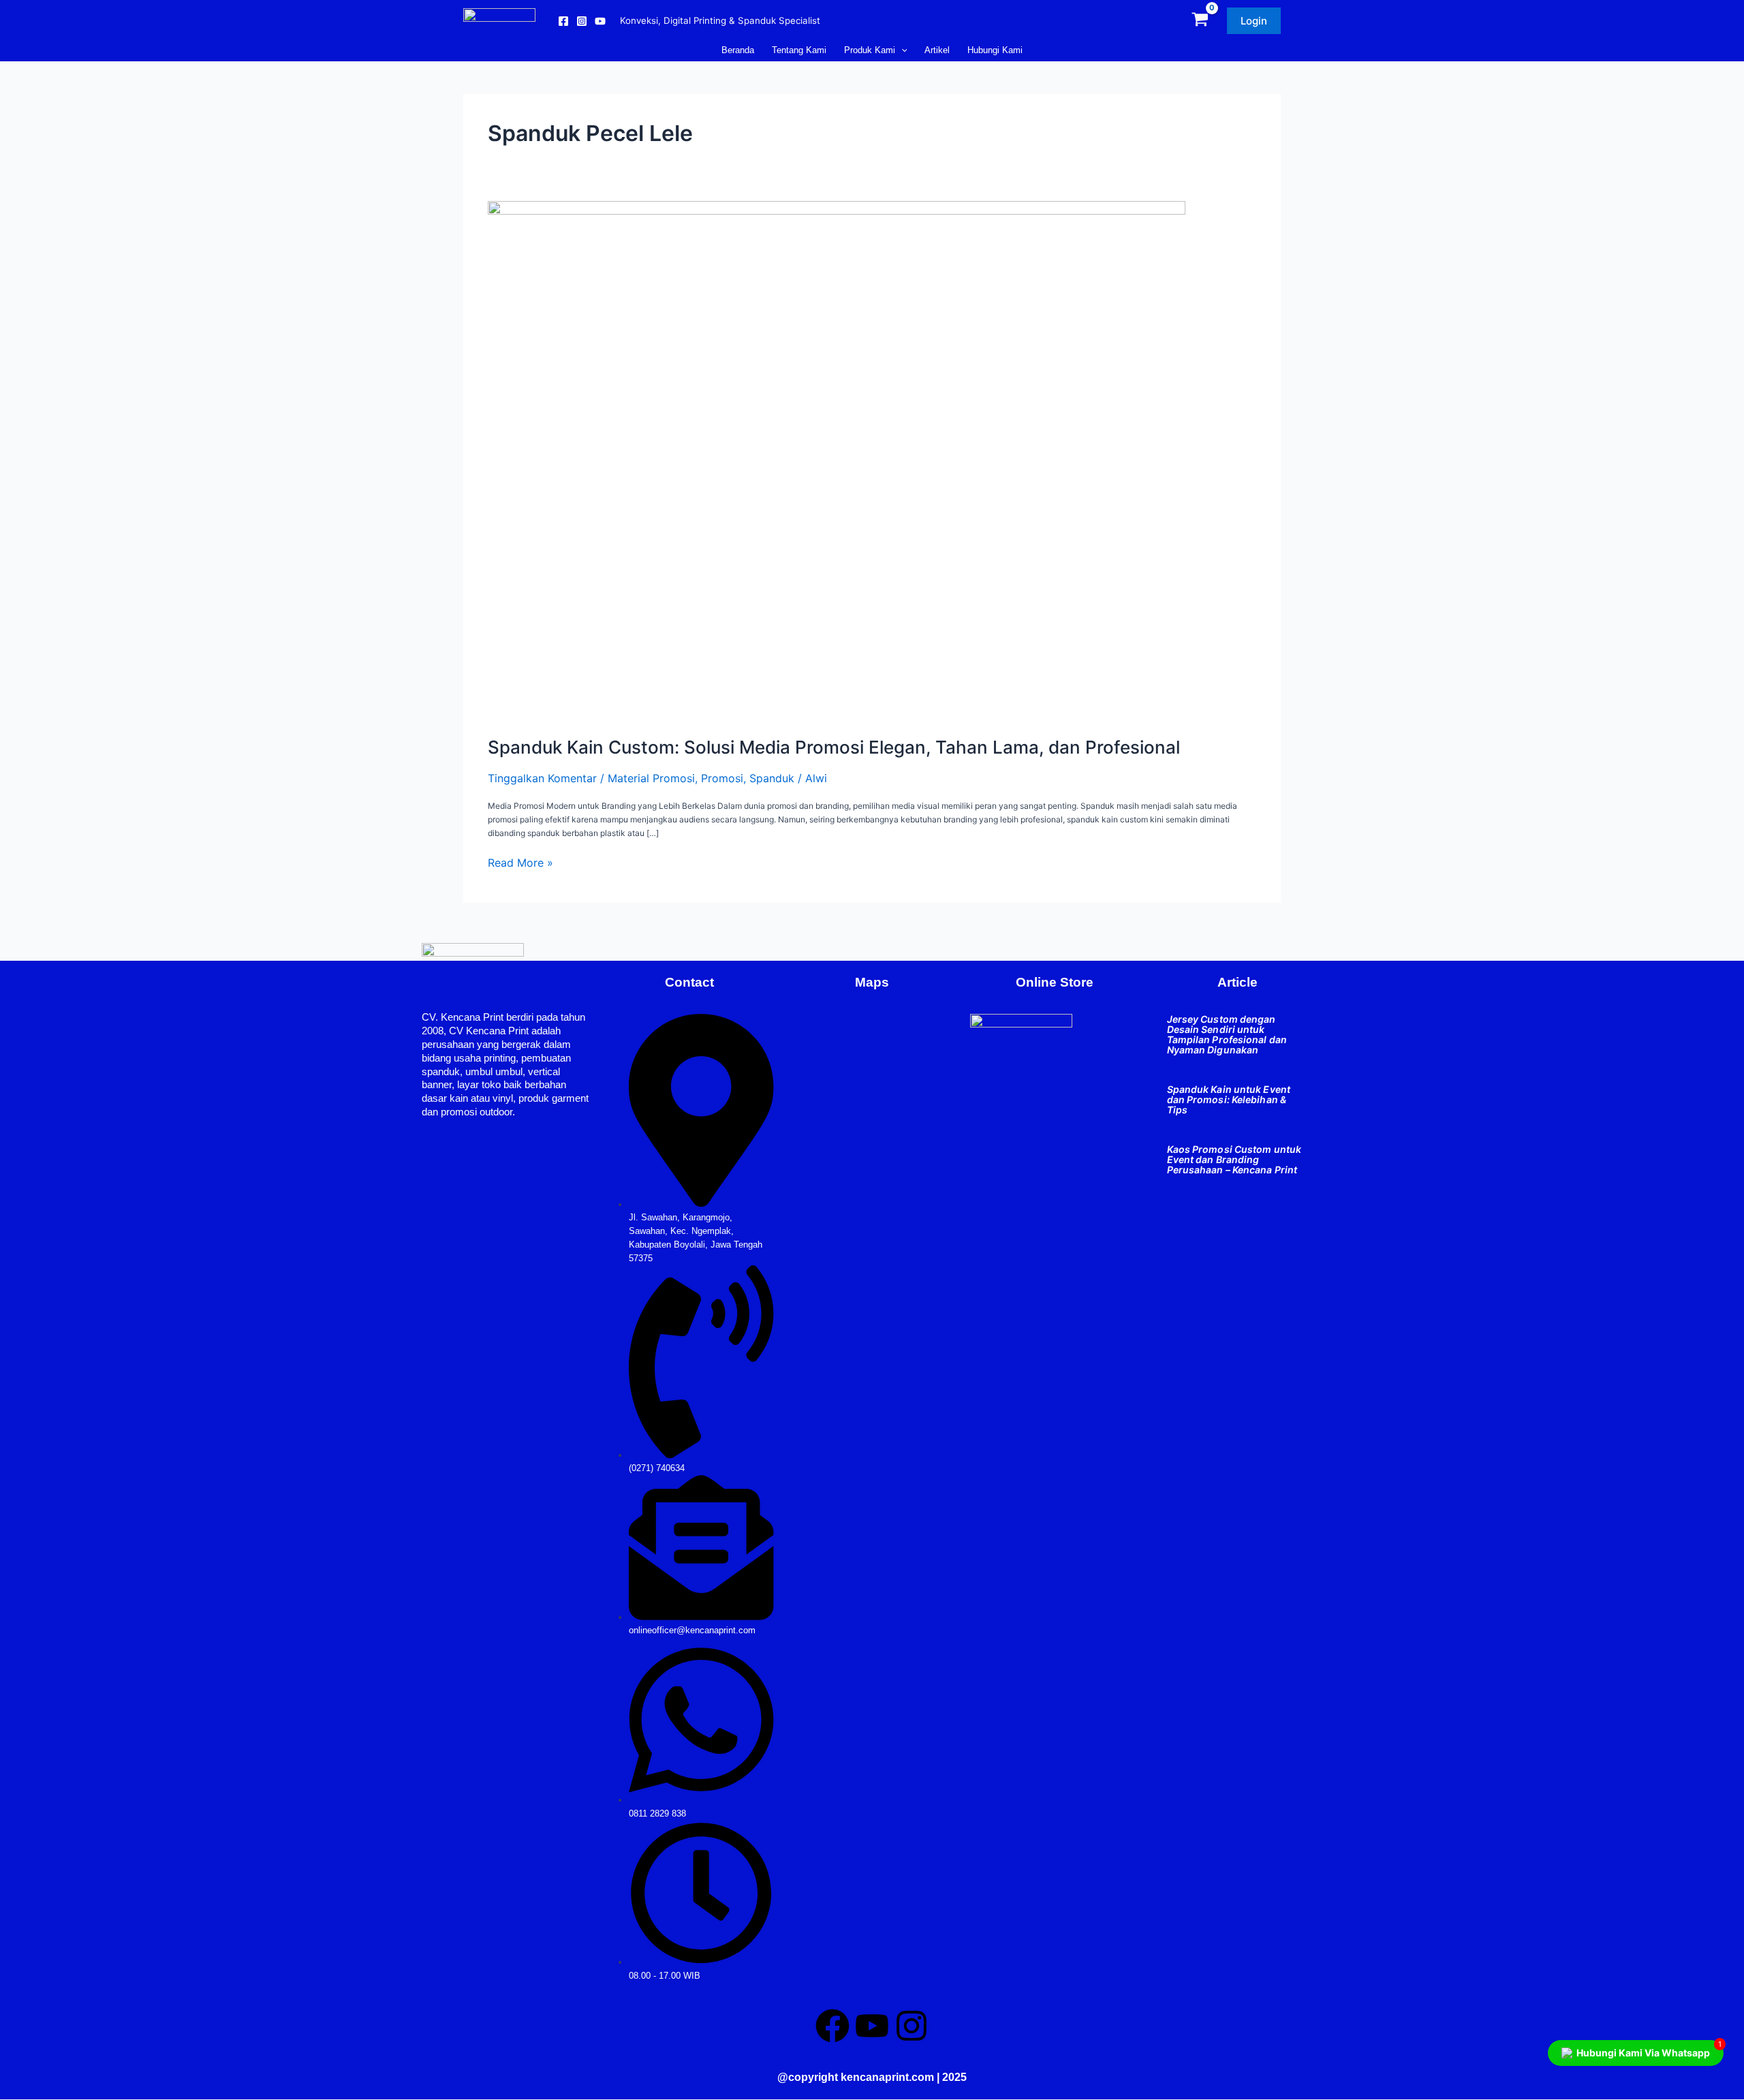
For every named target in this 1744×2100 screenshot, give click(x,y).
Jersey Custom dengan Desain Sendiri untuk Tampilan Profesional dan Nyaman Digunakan (1227, 1034)
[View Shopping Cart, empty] (1200, 21)
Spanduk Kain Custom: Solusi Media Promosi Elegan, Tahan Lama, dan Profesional (834, 747)
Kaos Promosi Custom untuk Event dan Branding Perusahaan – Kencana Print (1234, 1159)
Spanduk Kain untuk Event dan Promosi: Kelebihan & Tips (1229, 1099)
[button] (1254, 21)
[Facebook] (563, 21)
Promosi (722, 778)
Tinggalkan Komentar (542, 778)
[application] (901, 50)
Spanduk (772, 778)
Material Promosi (651, 778)
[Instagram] (582, 21)
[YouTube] (600, 21)
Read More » (520, 863)
